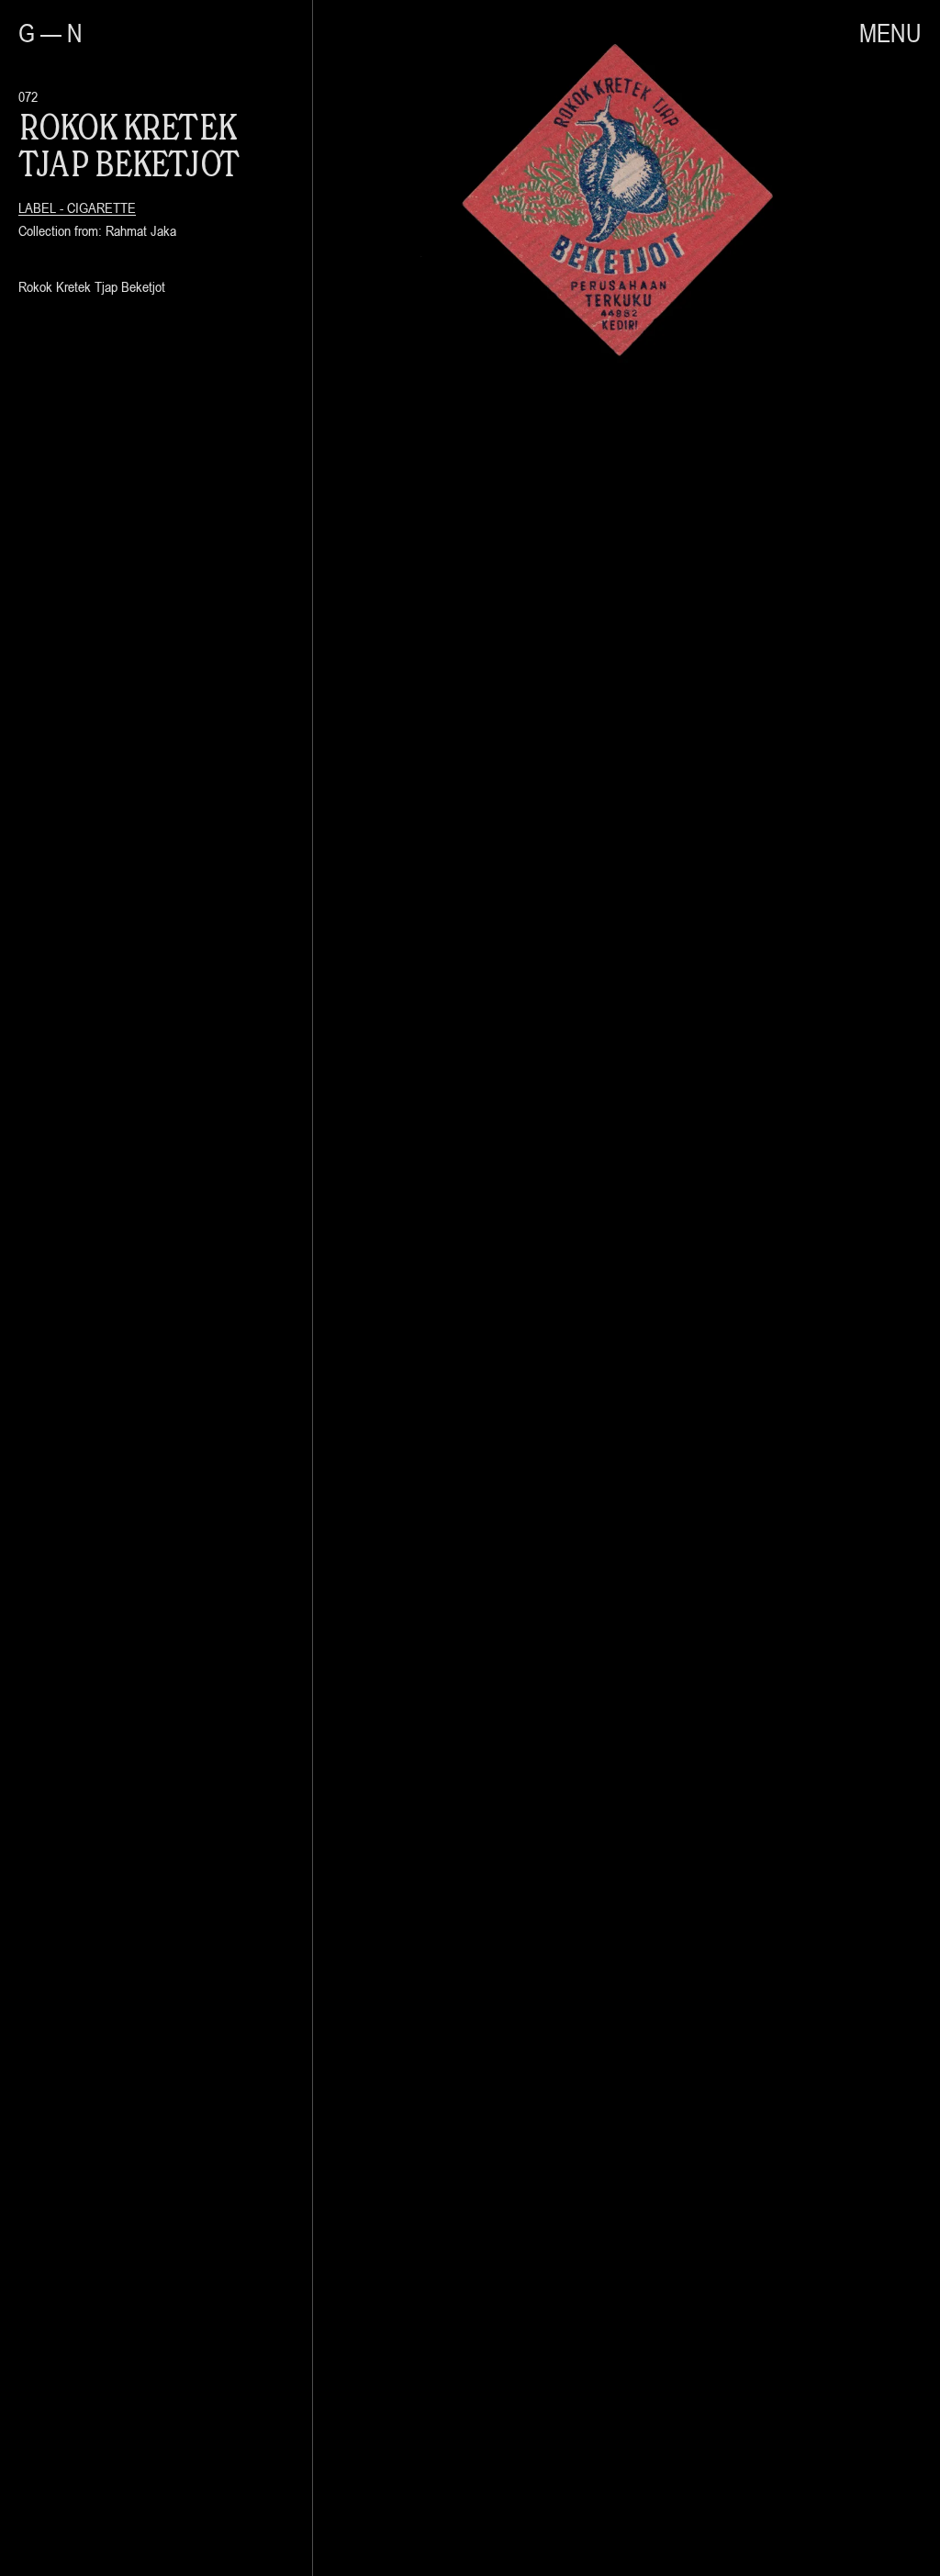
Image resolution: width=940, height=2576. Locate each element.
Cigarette (101, 207)
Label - (43, 207)
